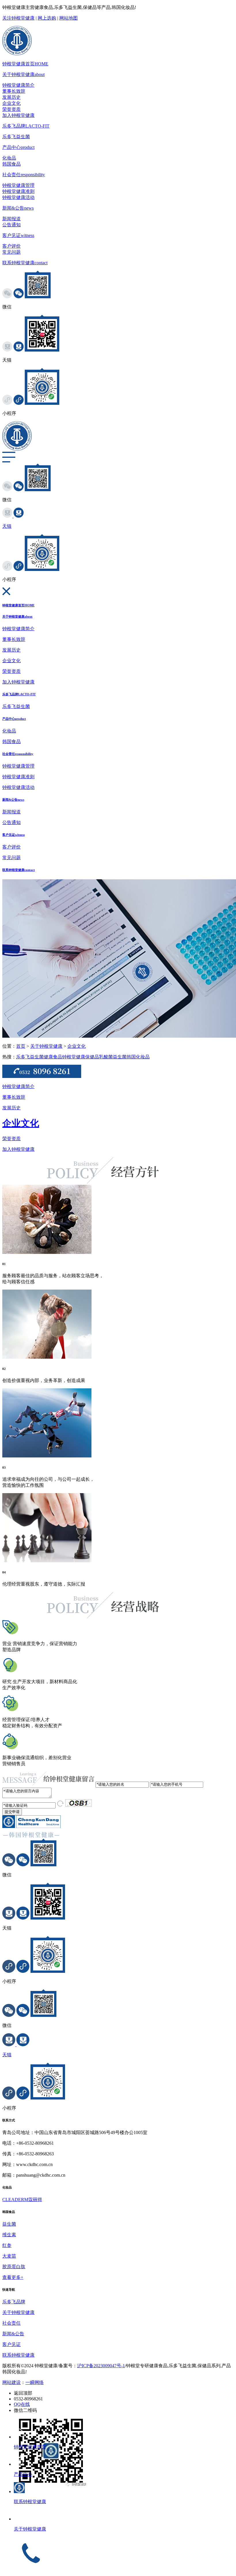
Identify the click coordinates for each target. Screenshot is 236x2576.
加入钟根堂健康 (18, 115)
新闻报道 (12, 219)
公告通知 (12, 225)
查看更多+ (13, 2277)
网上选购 (47, 18)
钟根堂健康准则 (18, 191)
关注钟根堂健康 (18, 18)
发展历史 (12, 97)
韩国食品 (12, 164)
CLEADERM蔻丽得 (22, 2200)
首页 (21, 1046)
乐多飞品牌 (26, 126)
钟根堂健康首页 (25, 64)
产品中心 (18, 147)
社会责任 (24, 175)
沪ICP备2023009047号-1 (101, 2366)
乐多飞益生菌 (16, 137)
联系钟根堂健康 (25, 263)
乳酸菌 (106, 1057)
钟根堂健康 (74, 1057)
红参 (7, 2245)
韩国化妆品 (138, 1057)
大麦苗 (9, 2256)
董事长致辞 (14, 91)
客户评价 (12, 246)
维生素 (9, 2235)
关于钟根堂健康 (23, 74)
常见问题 (12, 252)
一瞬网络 (35, 2382)
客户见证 (18, 235)
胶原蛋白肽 (14, 2267)
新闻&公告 (18, 208)
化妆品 (9, 158)
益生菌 (120, 1057)
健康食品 (53, 1057)
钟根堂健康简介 (18, 85)
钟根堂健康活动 (18, 197)
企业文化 (12, 103)
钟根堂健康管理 (18, 185)
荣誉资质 (12, 109)
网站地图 (68, 18)
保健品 (92, 1057)
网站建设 (12, 2382)
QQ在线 (22, 2404)
